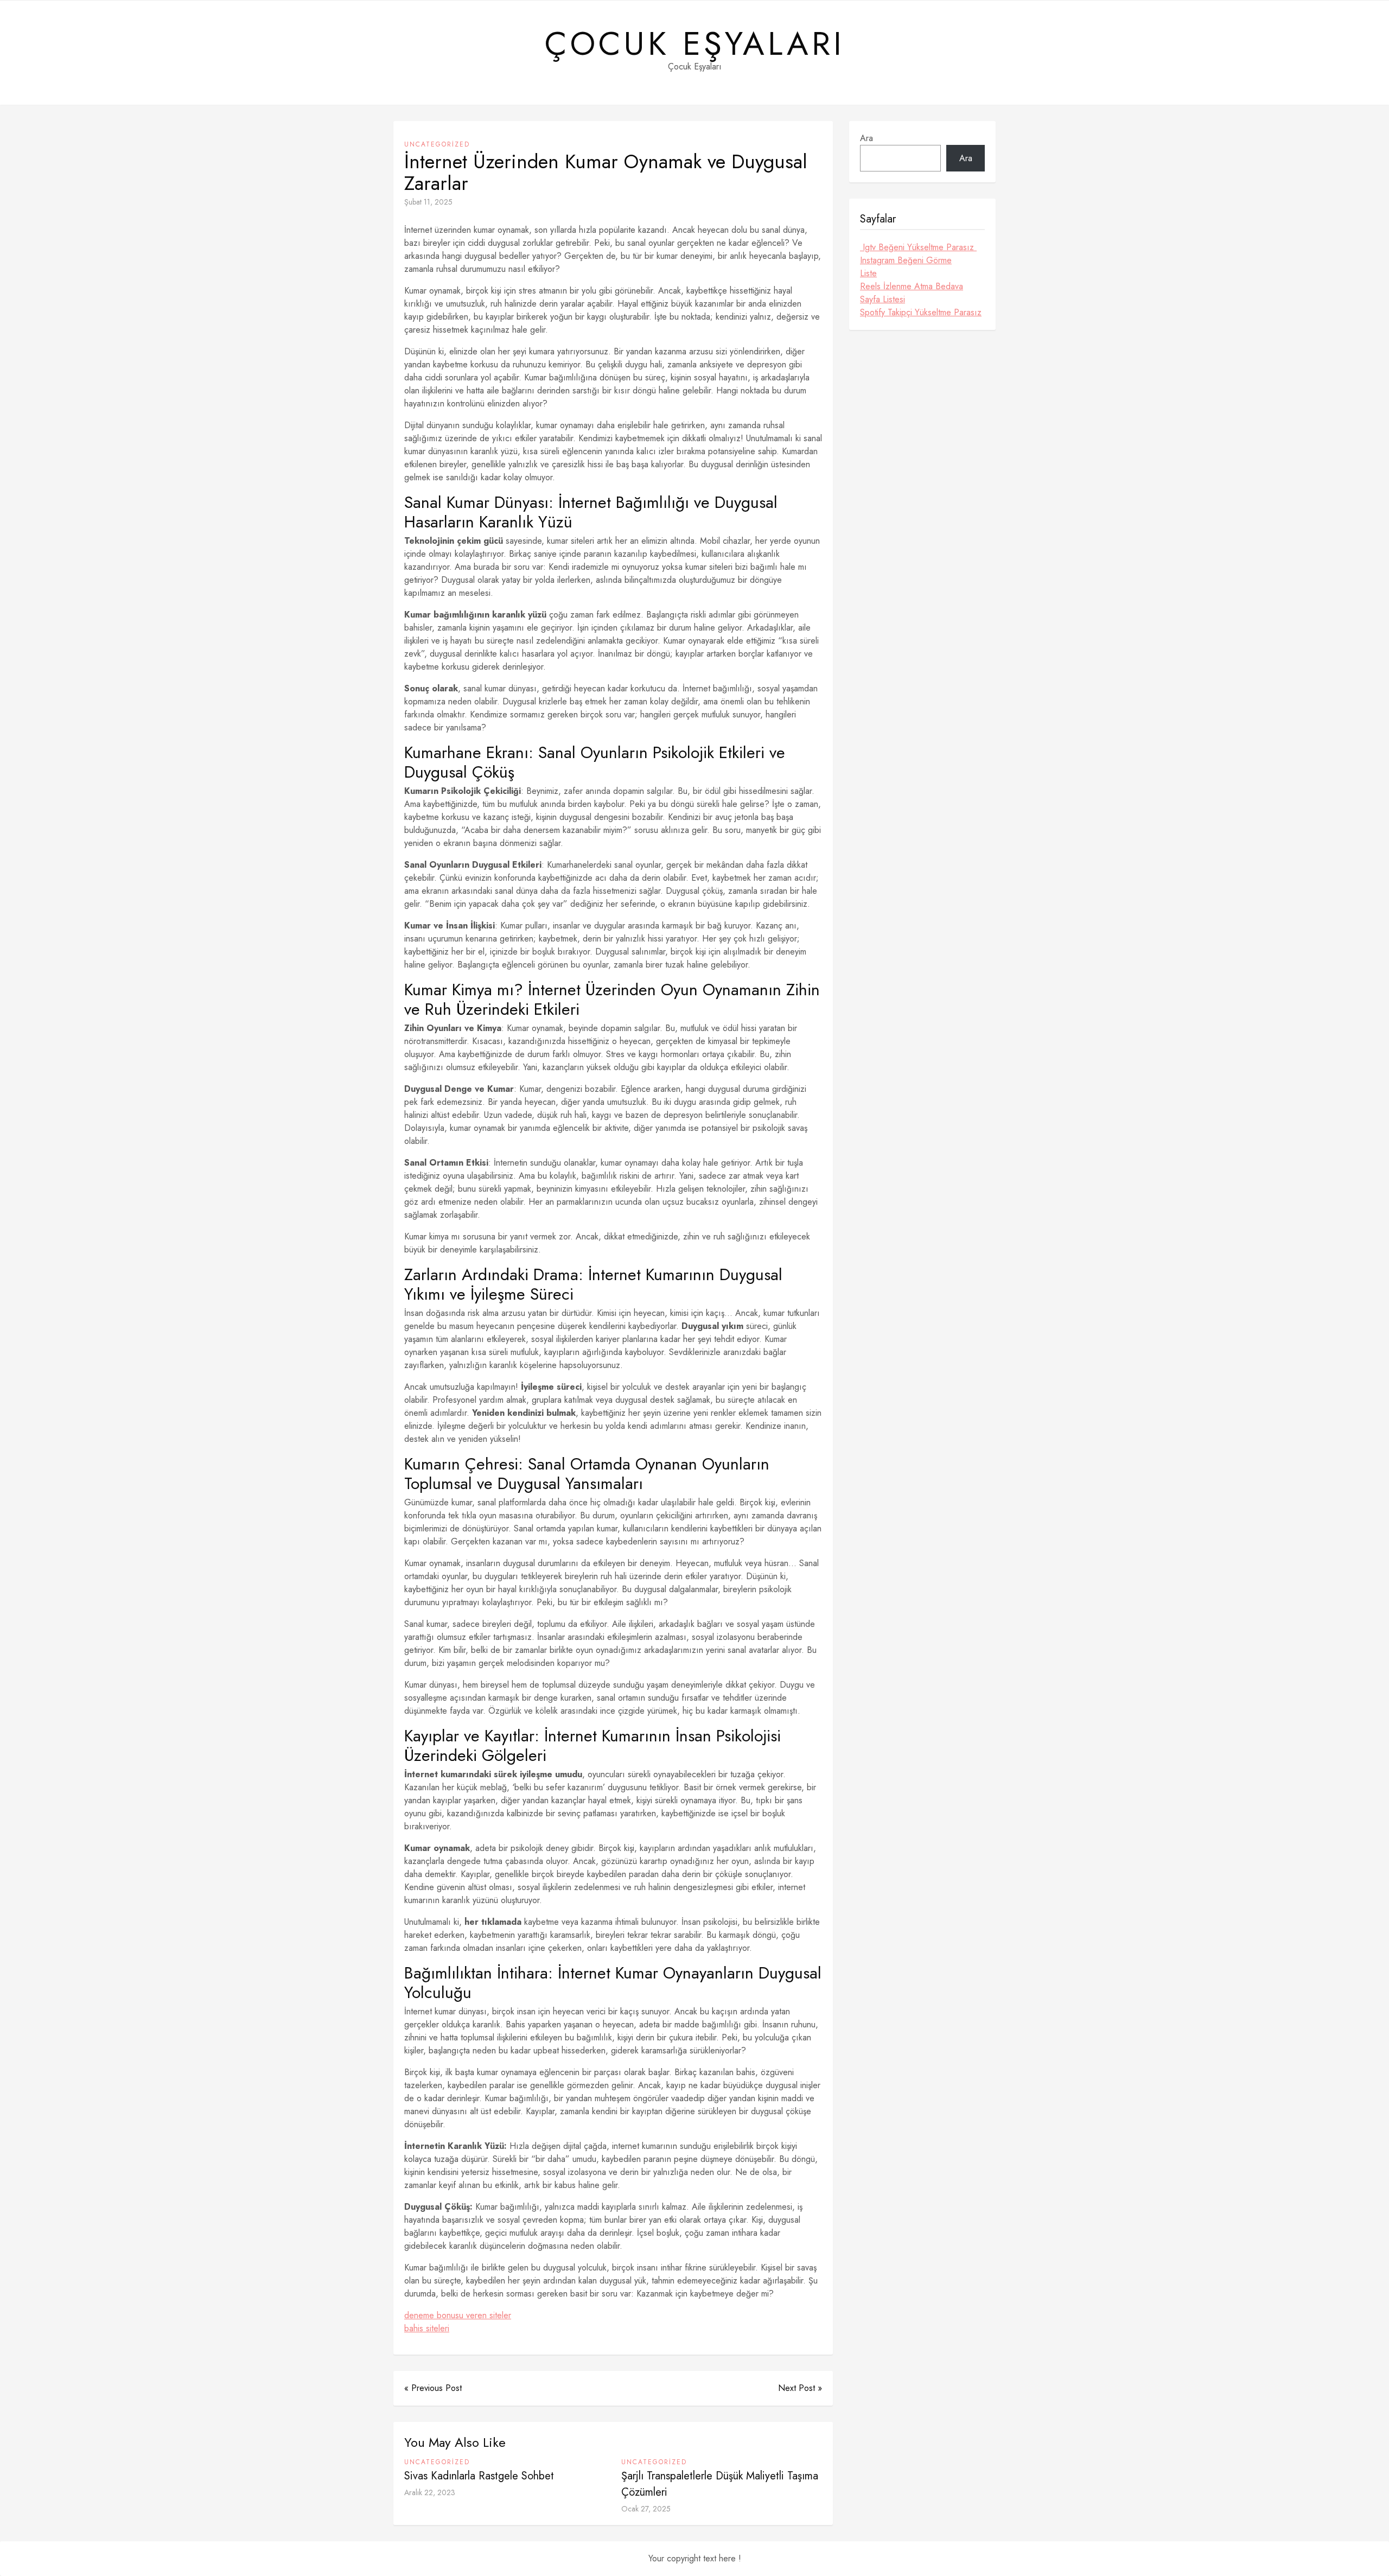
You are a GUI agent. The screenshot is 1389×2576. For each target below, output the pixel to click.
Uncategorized (437, 144)
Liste (868, 273)
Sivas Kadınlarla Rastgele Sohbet (479, 2476)
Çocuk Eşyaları (695, 44)
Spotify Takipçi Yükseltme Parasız (921, 312)
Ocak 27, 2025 (646, 2509)
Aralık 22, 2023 (430, 2492)
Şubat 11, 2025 (428, 202)
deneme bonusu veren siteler (458, 2315)
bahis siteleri (427, 2328)
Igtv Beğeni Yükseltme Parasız (918, 247)
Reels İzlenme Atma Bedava (912, 286)
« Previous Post (433, 2388)
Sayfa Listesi (883, 299)
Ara (866, 138)
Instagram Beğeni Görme (906, 260)
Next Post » (800, 2388)
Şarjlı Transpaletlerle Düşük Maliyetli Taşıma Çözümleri (720, 2484)
